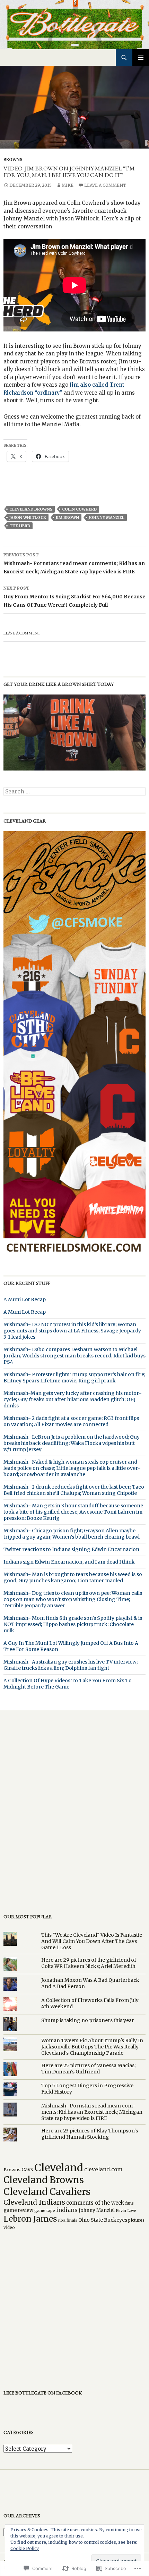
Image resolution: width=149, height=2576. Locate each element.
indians (67, 2210)
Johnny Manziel (107, 517)
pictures (136, 2220)
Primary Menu (141, 58)
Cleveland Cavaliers (47, 2192)
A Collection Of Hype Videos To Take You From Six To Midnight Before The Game (68, 1684)
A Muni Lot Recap (25, 1299)
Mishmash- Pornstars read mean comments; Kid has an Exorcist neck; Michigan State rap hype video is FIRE (74, 563)
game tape (45, 2211)
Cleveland (59, 2168)
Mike (68, 185)
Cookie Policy (25, 2548)
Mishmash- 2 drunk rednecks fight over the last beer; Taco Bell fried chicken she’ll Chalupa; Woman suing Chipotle (74, 1490)
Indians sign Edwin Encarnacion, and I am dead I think (69, 1562)
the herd (20, 526)
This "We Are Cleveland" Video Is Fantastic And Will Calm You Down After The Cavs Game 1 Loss (92, 1941)
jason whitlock (28, 517)
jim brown (67, 517)
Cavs (27, 2170)
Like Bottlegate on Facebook (43, 2393)
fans (129, 2203)
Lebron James (30, 2219)
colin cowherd (79, 509)
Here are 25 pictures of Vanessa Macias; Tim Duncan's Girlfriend (88, 2069)
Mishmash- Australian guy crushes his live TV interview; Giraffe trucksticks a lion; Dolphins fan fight (71, 1665)
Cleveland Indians (34, 2202)
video (9, 2227)
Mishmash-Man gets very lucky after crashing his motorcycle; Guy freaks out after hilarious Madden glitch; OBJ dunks (73, 1399)
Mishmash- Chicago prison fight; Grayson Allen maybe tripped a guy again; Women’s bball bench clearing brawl (72, 1534)
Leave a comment (105, 185)
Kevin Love (126, 2211)
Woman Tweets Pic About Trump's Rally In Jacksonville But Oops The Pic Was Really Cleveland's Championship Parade (92, 2047)
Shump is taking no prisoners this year (88, 2020)
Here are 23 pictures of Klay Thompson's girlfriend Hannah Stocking (90, 2134)
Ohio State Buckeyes (103, 2220)
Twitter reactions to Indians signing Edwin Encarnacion (71, 1549)
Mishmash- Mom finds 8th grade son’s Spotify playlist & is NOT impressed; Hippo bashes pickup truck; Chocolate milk (73, 1624)
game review (18, 2210)
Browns (13, 159)
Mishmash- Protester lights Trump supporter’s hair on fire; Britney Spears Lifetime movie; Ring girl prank (74, 1378)
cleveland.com (103, 2169)
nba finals (68, 2220)
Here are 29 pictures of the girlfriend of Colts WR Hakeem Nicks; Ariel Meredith (89, 1963)
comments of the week (95, 2203)
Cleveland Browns (31, 509)
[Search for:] (74, 792)
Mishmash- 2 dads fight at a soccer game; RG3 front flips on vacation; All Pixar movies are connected (71, 1421)
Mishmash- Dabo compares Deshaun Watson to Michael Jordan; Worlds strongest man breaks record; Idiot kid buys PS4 (74, 1356)
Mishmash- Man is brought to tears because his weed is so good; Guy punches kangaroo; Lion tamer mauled (73, 1577)
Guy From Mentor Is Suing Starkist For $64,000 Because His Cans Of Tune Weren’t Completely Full (74, 597)
